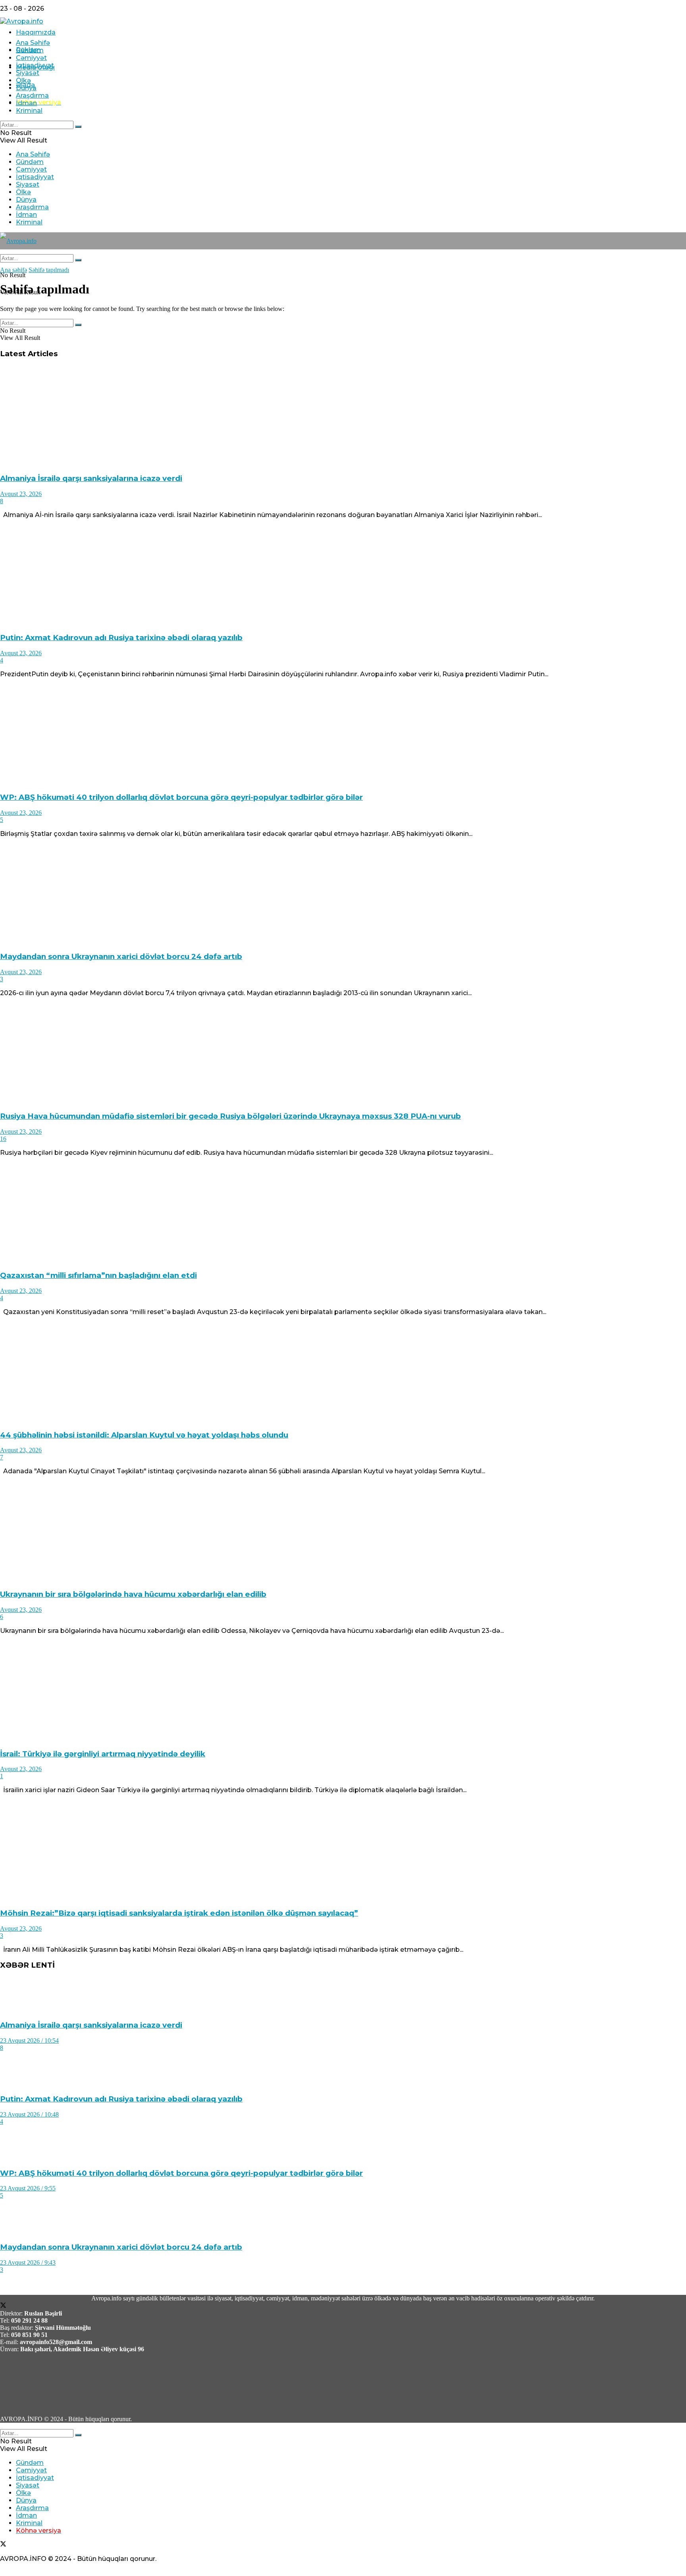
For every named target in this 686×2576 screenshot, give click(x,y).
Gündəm (30, 50)
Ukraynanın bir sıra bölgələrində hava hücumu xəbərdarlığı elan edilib (133, 1594)
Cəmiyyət (31, 58)
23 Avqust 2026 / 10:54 (29, 2041)
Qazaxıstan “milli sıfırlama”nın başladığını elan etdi (98, 1275)
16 (3, 1139)
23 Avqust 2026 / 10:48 (29, 2114)
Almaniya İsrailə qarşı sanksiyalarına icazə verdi (91, 478)
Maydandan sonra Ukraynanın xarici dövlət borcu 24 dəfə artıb (121, 956)
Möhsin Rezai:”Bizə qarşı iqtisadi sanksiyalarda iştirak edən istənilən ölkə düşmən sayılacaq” (179, 1913)
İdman (26, 103)
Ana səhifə (13, 270)
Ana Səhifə (33, 43)
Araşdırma (32, 96)
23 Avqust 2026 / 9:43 (28, 2262)
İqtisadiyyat (35, 65)
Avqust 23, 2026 (21, 494)
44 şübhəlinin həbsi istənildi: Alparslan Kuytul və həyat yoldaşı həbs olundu (144, 1435)
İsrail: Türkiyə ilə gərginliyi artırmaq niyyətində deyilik (103, 1754)
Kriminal (29, 111)
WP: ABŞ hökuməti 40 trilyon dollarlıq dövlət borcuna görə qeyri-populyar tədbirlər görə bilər (181, 797)
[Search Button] (78, 127)
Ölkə (23, 80)
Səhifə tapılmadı (49, 270)
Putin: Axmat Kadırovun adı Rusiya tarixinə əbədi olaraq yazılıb (121, 638)
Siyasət (28, 73)
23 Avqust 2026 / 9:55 (28, 2188)
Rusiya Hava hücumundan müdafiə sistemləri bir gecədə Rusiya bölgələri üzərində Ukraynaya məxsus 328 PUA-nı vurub (230, 1116)
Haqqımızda (36, 32)
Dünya (26, 88)
